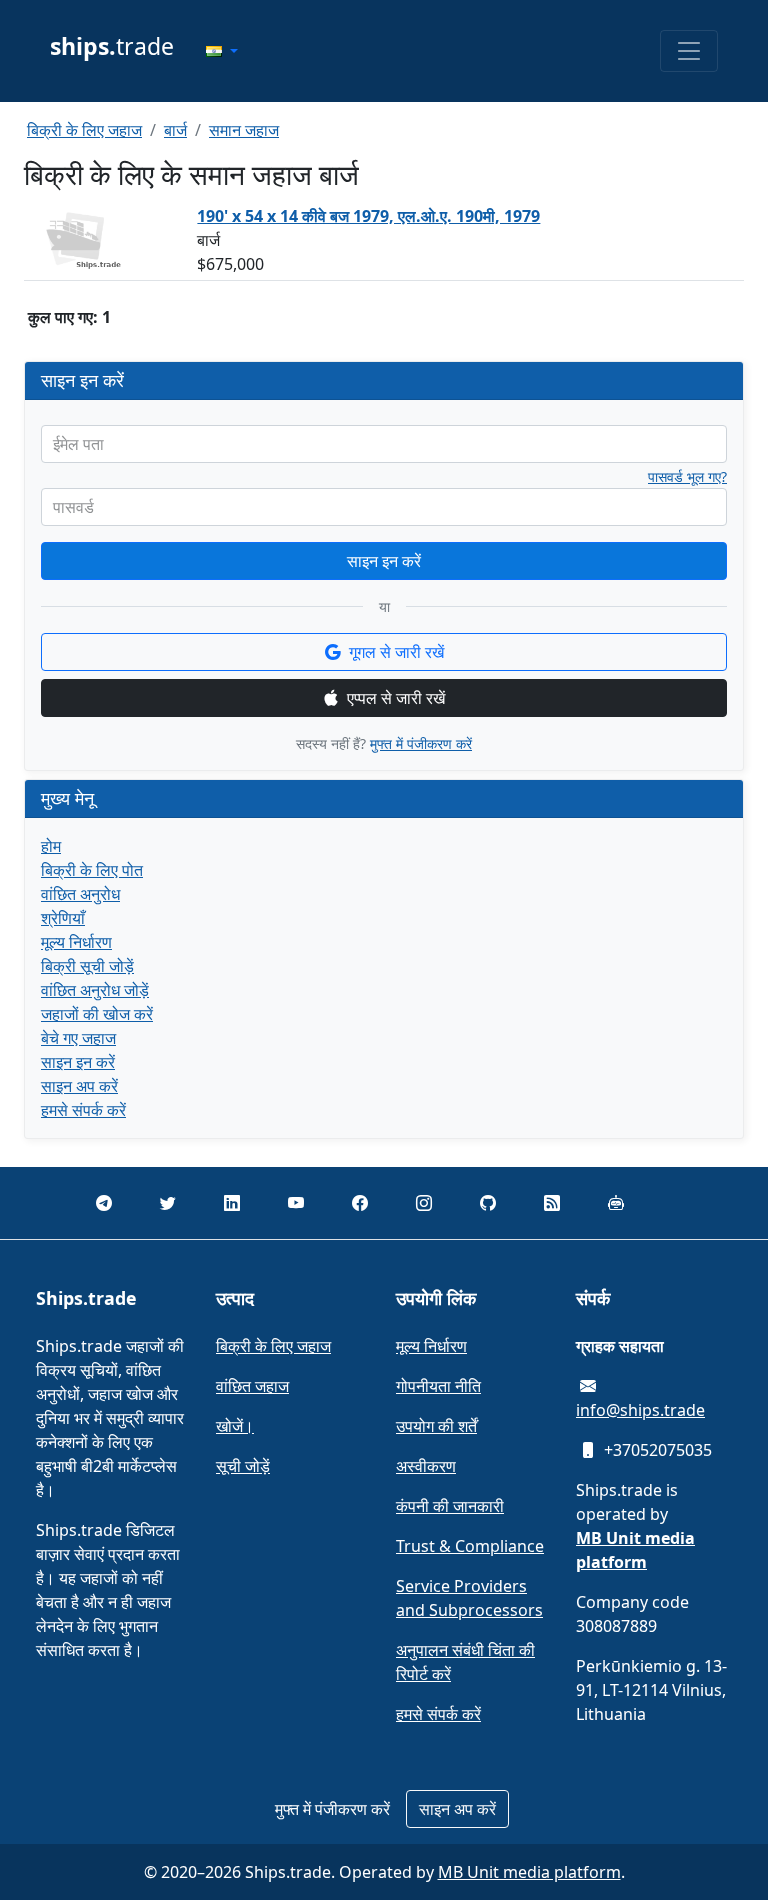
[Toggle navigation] (689, 51)
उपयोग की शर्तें (436, 1426)
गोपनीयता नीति (438, 1386)
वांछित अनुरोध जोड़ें (95, 990)
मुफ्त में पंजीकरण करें (421, 743)
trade (112, 46)
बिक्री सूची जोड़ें (87, 966)
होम (51, 846)
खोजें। (235, 1426)
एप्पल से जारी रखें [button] (396, 698)
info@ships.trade (640, 1410)
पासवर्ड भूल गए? (687, 477)
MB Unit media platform (529, 1872)
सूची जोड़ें (243, 1466)
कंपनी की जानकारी (450, 1506)
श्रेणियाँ (63, 918)
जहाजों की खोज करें (97, 1014)
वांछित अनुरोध (80, 894)
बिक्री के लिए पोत (92, 870)
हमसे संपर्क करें (83, 1110)
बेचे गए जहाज (78, 1038)
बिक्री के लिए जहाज (84, 130)
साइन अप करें (79, 1086)
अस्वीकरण (426, 1466)
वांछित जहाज (252, 1386)
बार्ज (175, 130)
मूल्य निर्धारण (76, 942)
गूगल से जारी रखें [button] (396, 652)
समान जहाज (244, 130)
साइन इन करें (384, 561)
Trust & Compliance (470, 1546)
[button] (222, 51)
